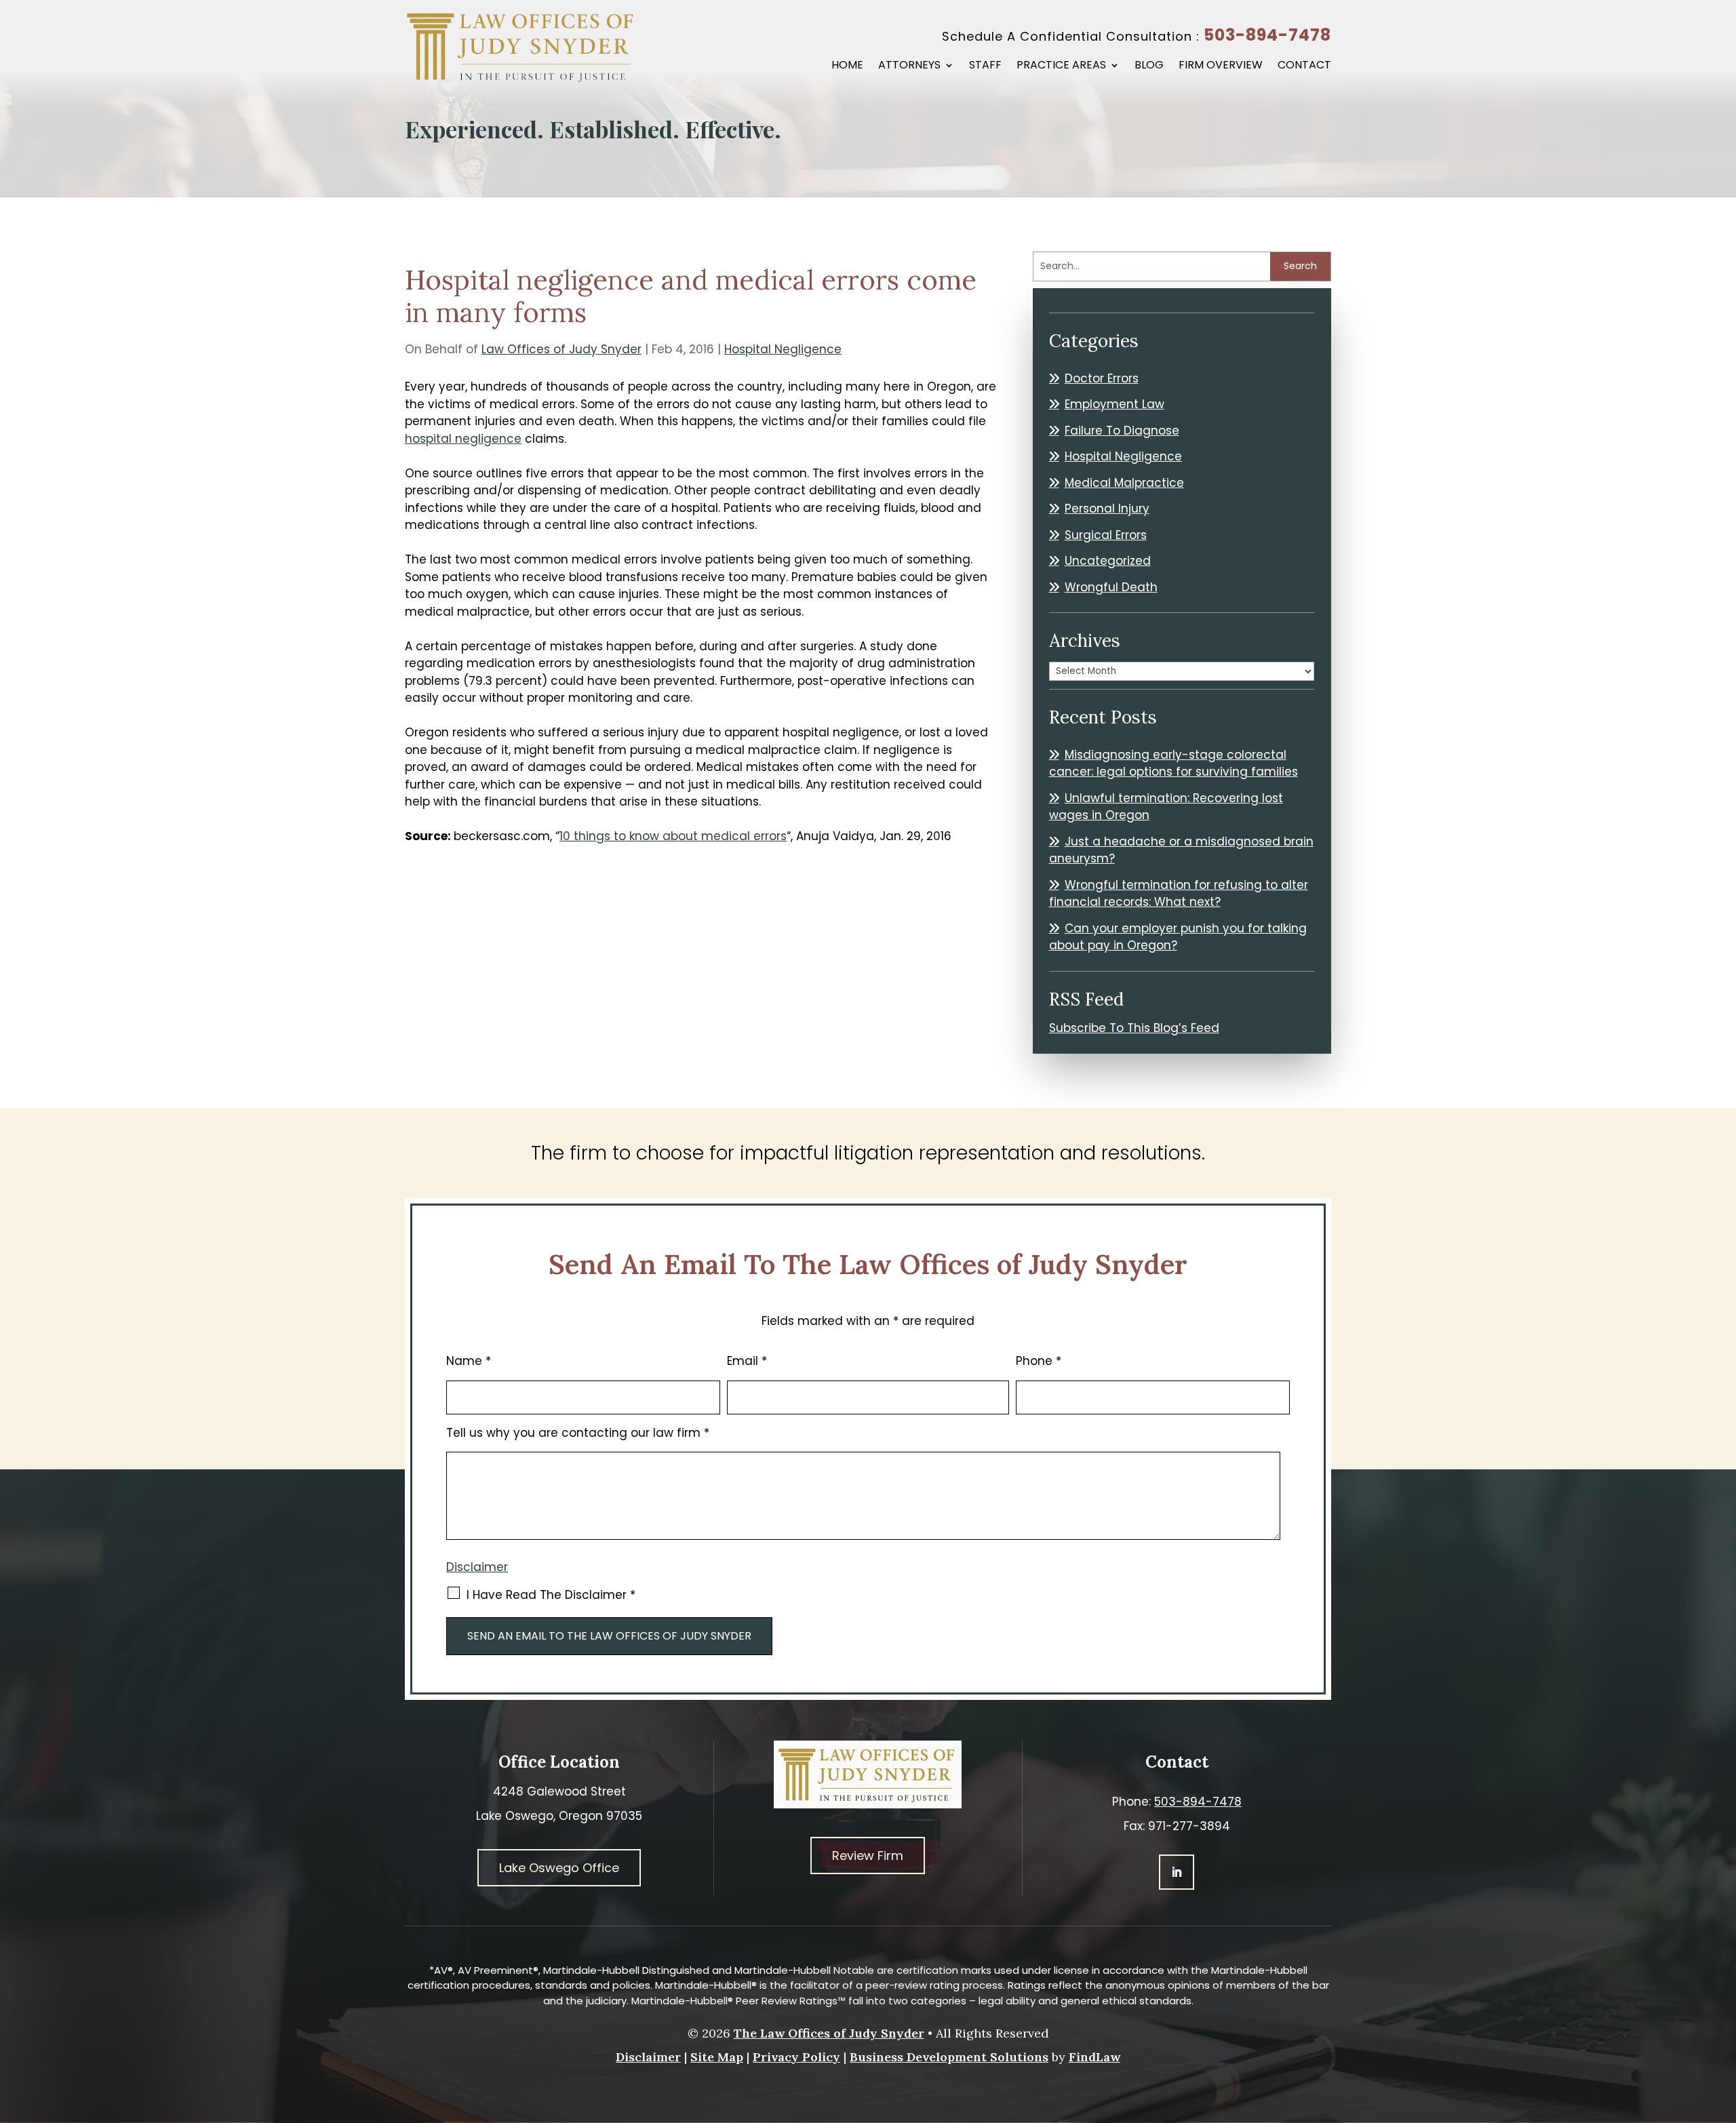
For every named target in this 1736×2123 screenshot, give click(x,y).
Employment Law (1114, 404)
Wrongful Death (1111, 587)
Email (747, 1361)
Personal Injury (1107, 509)
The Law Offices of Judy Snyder (829, 2033)
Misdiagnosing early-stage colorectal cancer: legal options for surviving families (1173, 763)
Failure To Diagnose (1122, 431)
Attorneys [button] (909, 66)
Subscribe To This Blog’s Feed (1134, 1028)
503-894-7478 (1267, 35)
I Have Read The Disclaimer (551, 1595)
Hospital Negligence (783, 349)
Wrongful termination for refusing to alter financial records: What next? (1179, 894)
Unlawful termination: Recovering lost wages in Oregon (1166, 807)
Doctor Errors (1102, 378)
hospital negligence (463, 439)
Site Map (717, 2057)
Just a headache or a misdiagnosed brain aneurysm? (1181, 850)
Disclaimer (477, 1567)
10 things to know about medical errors (673, 836)
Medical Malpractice (1124, 483)
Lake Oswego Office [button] (559, 1868)
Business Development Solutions (949, 2057)
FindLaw (1094, 2057)
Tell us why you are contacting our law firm (578, 1433)
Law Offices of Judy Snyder (561, 349)
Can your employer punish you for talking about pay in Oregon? (1178, 937)
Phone (1039, 1361)
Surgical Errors (1106, 535)
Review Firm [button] (868, 1856)
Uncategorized (1108, 561)
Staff (985, 66)
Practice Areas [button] (1061, 66)
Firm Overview (1221, 66)
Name (469, 1361)
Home (847, 66)
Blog (1149, 66)
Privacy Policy (796, 2057)
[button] (1722, 2025)
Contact (1304, 66)
